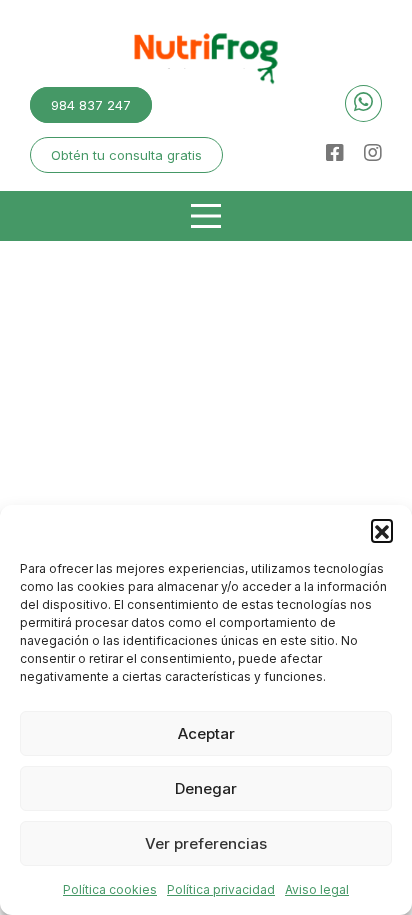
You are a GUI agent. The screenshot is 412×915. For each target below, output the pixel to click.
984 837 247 (91, 105)
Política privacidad (221, 889)
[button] (382, 530)
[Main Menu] (206, 216)
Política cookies (110, 889)
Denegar (206, 788)
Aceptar (206, 733)
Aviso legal (317, 889)
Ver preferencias (206, 843)
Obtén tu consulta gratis (126, 155)
